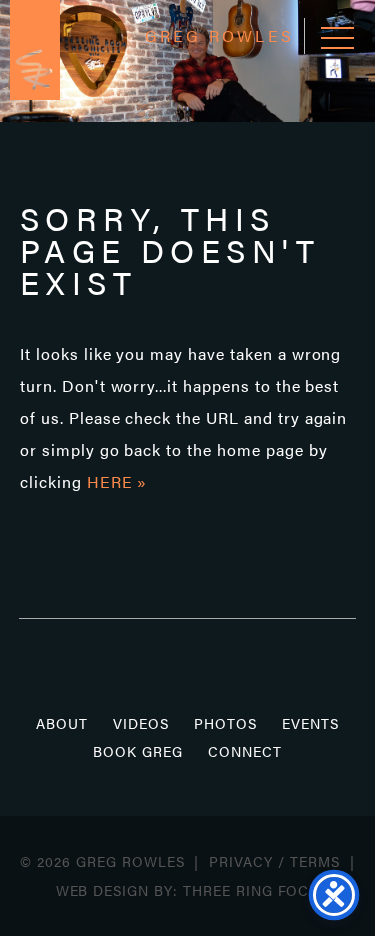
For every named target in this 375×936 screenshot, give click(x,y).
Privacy (241, 861)
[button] (337, 37)
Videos (141, 723)
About (62, 723)
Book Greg (138, 751)
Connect (245, 751)
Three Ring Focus (256, 890)
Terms (315, 861)
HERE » (117, 481)
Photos (225, 723)
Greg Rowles (35, 50)
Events (310, 723)
